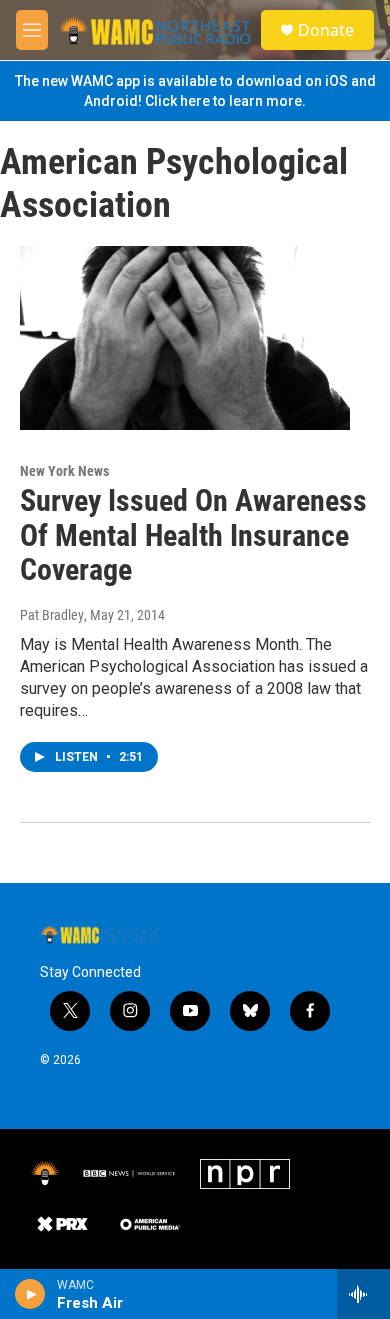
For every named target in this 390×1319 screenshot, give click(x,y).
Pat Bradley (52, 615)
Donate (326, 30)
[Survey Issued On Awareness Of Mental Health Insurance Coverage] (185, 338)
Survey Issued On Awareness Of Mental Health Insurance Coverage (193, 535)
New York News (64, 471)
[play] (30, 1294)
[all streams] (363, 1294)
